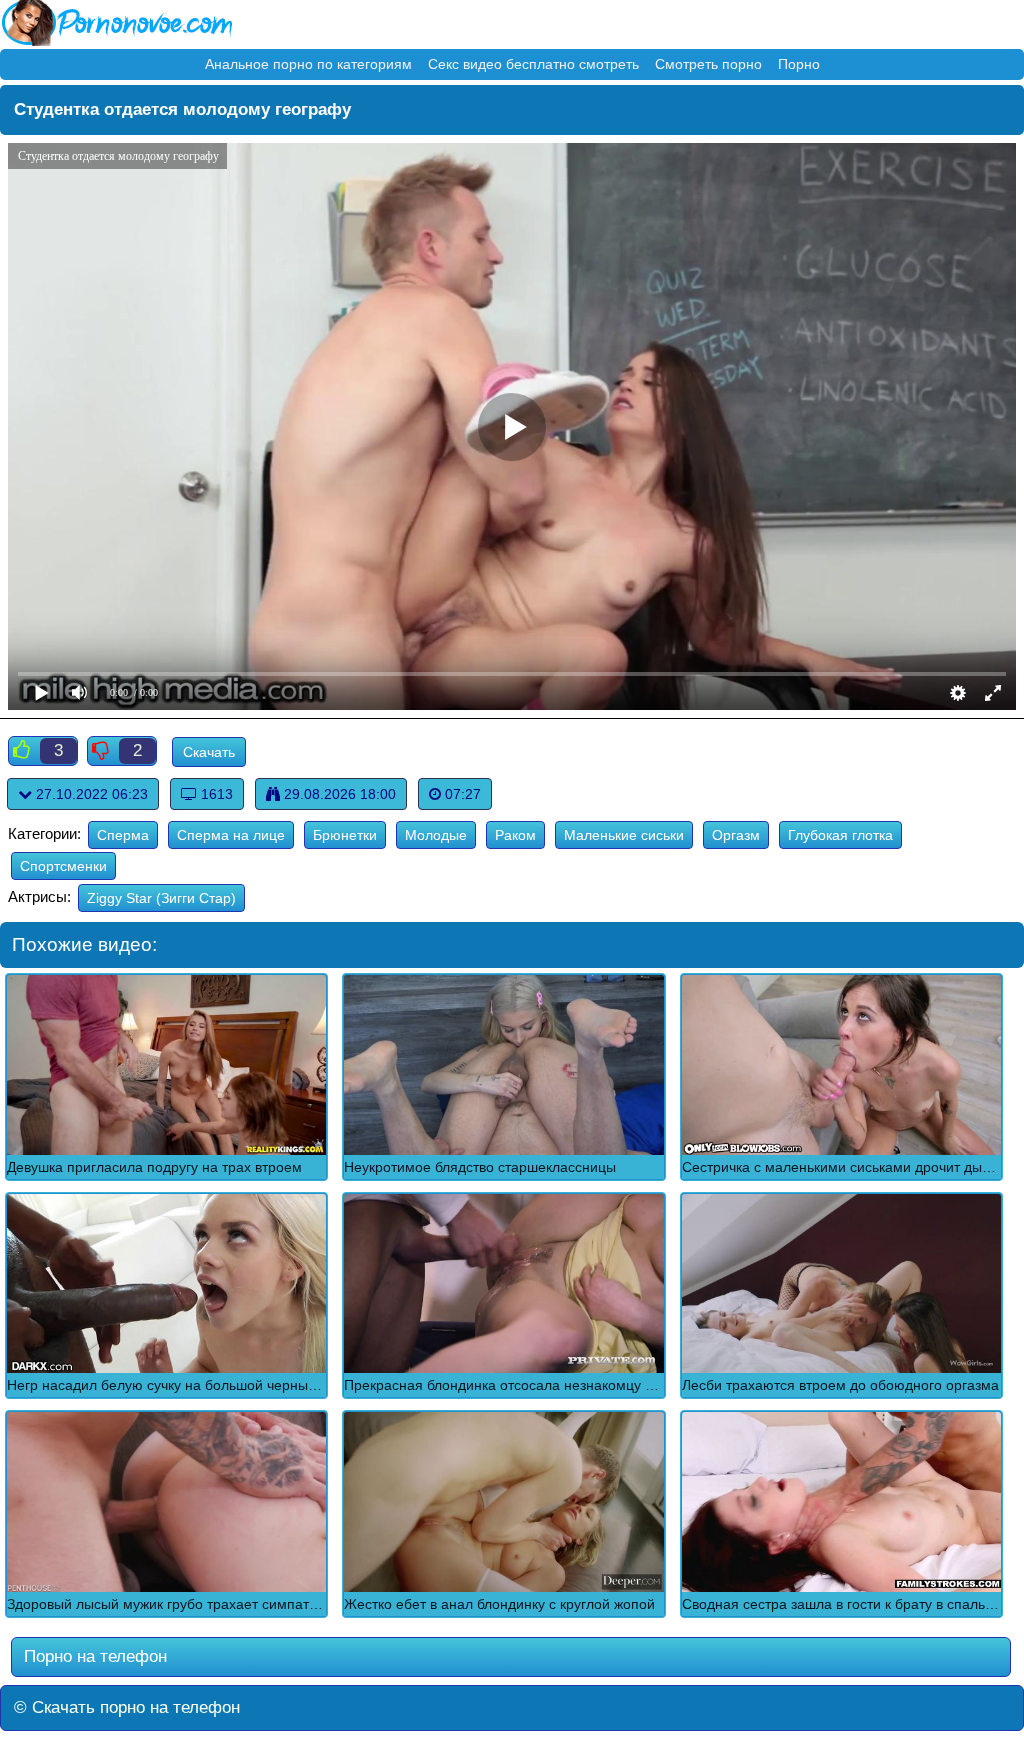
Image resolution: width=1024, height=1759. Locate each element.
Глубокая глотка (840, 835)
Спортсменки (63, 866)
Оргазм (736, 835)
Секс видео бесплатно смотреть (533, 64)
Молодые (436, 835)
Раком (515, 835)
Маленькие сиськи (624, 835)
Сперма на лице (231, 835)
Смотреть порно (708, 64)
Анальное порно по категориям (308, 64)
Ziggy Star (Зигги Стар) (161, 898)
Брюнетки (345, 835)
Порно (799, 64)
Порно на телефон (93, 1656)
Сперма (123, 835)
